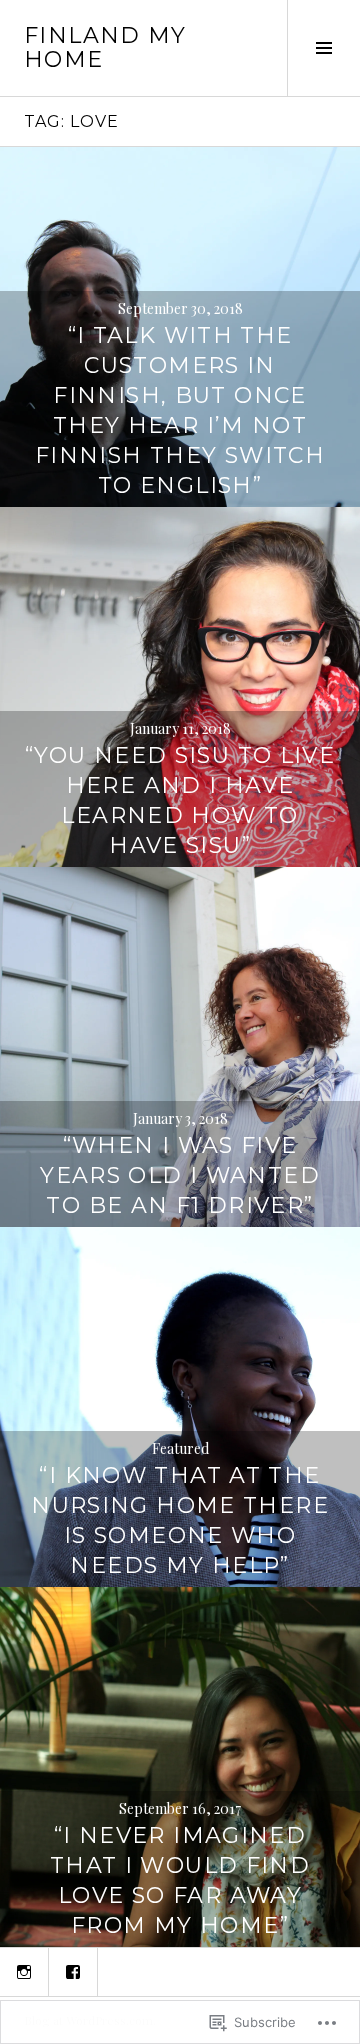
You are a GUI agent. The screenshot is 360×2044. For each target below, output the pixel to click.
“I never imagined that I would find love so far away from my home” (180, 1880)
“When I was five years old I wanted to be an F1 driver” (180, 1175)
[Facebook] (73, 1972)
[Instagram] (24, 1972)
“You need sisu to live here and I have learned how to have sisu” (180, 800)
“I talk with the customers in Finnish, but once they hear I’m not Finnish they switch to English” (180, 410)
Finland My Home (105, 47)
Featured (180, 1448)
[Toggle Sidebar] (323, 48)
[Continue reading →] (180, 687)
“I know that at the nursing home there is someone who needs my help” (180, 1520)
